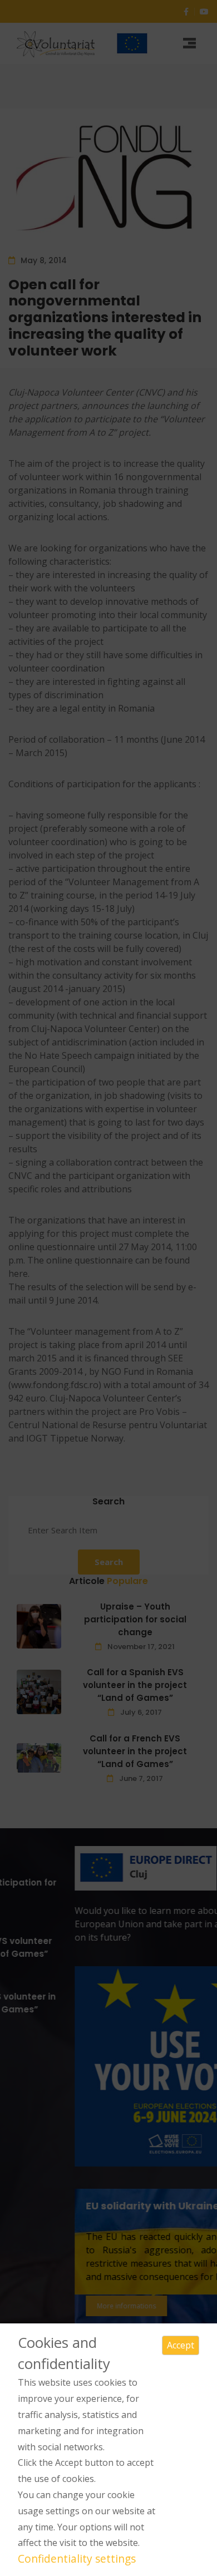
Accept (181, 2345)
